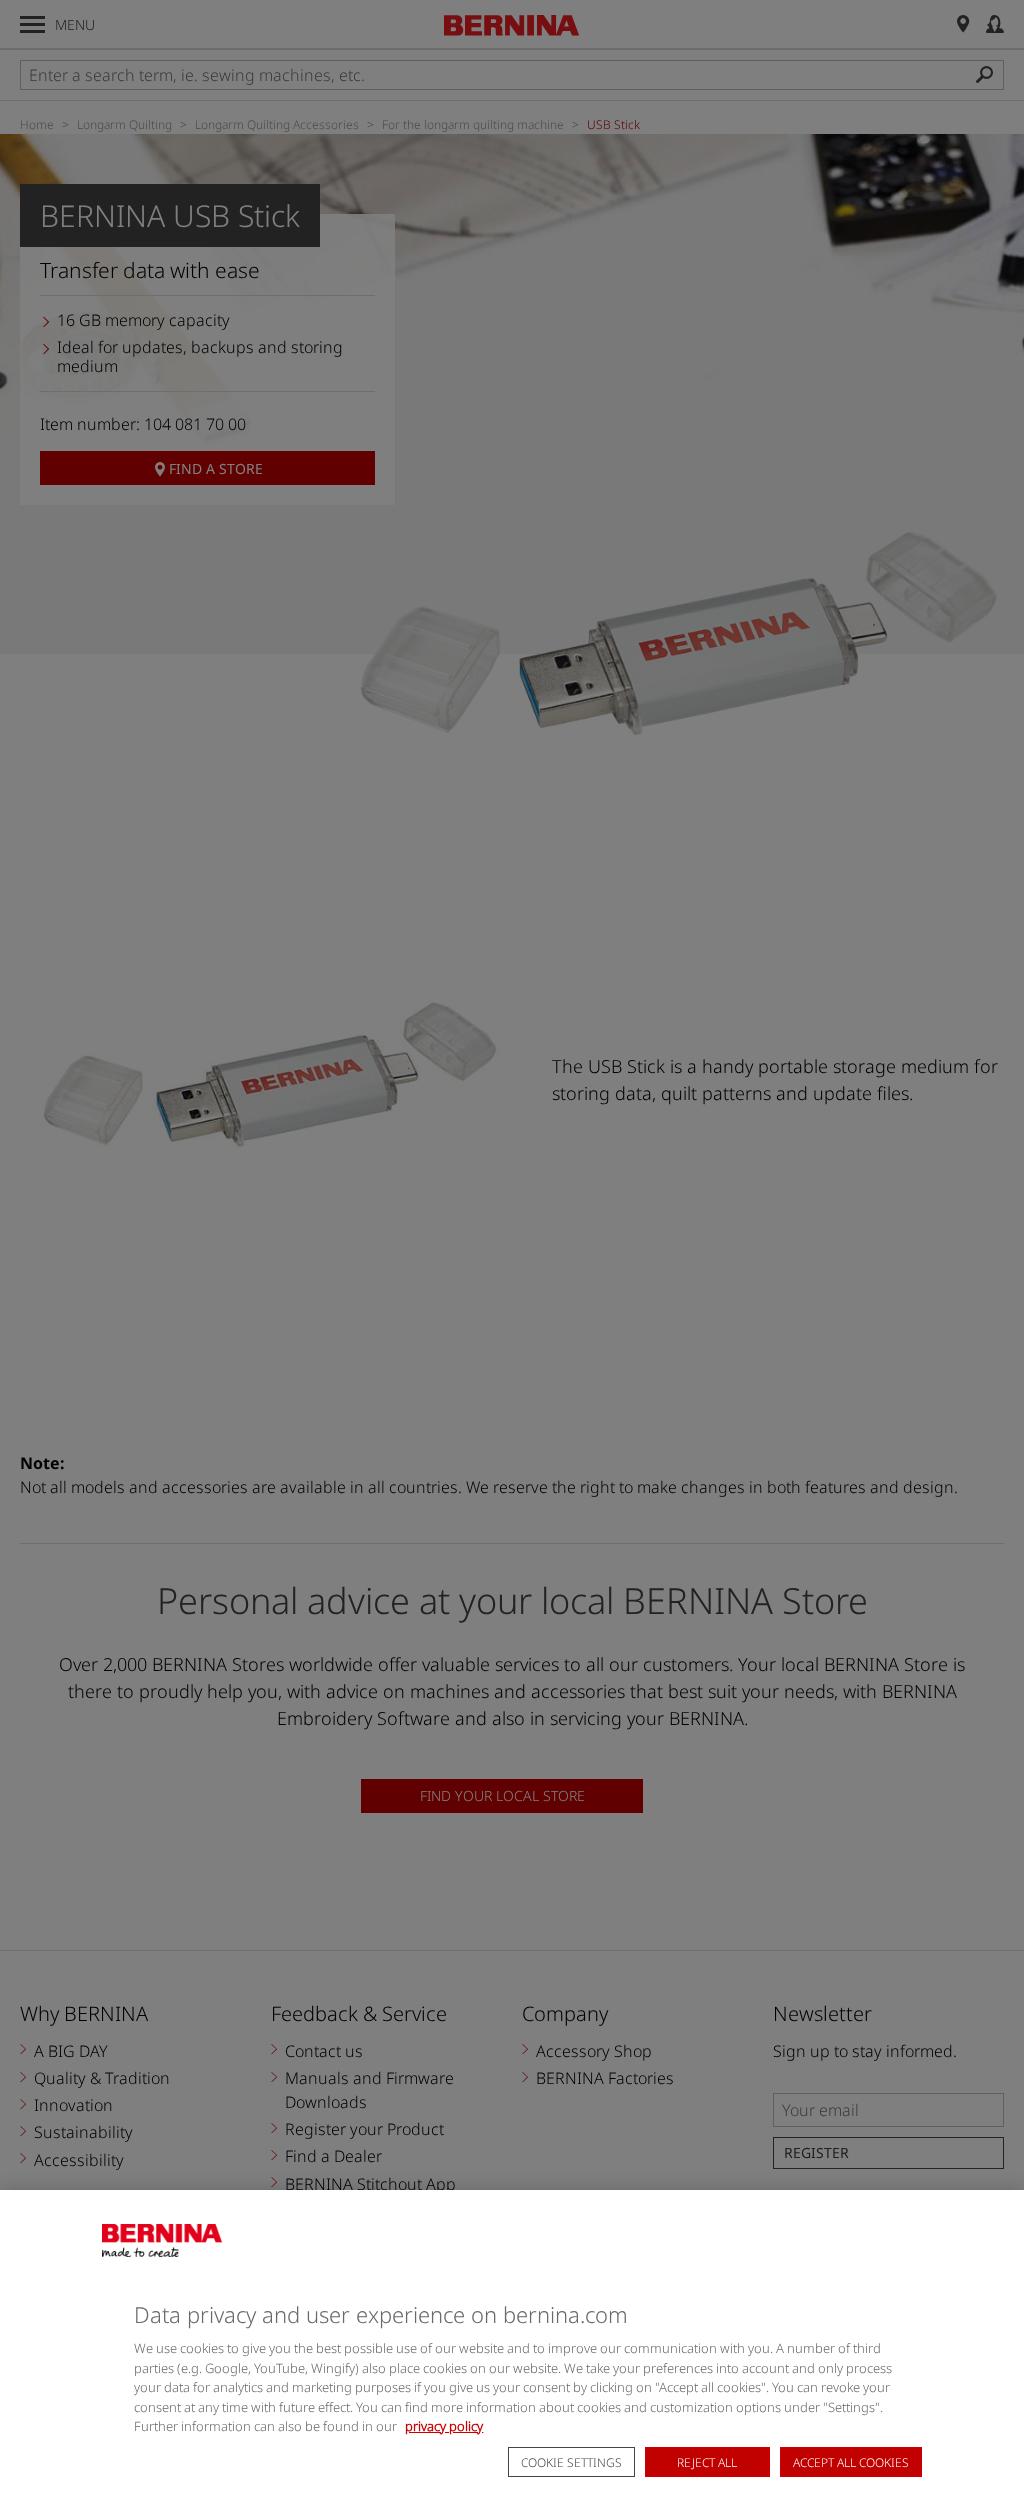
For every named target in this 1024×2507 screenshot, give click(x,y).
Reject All (707, 2462)
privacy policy (444, 2426)
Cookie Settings (571, 2462)
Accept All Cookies (851, 2462)
